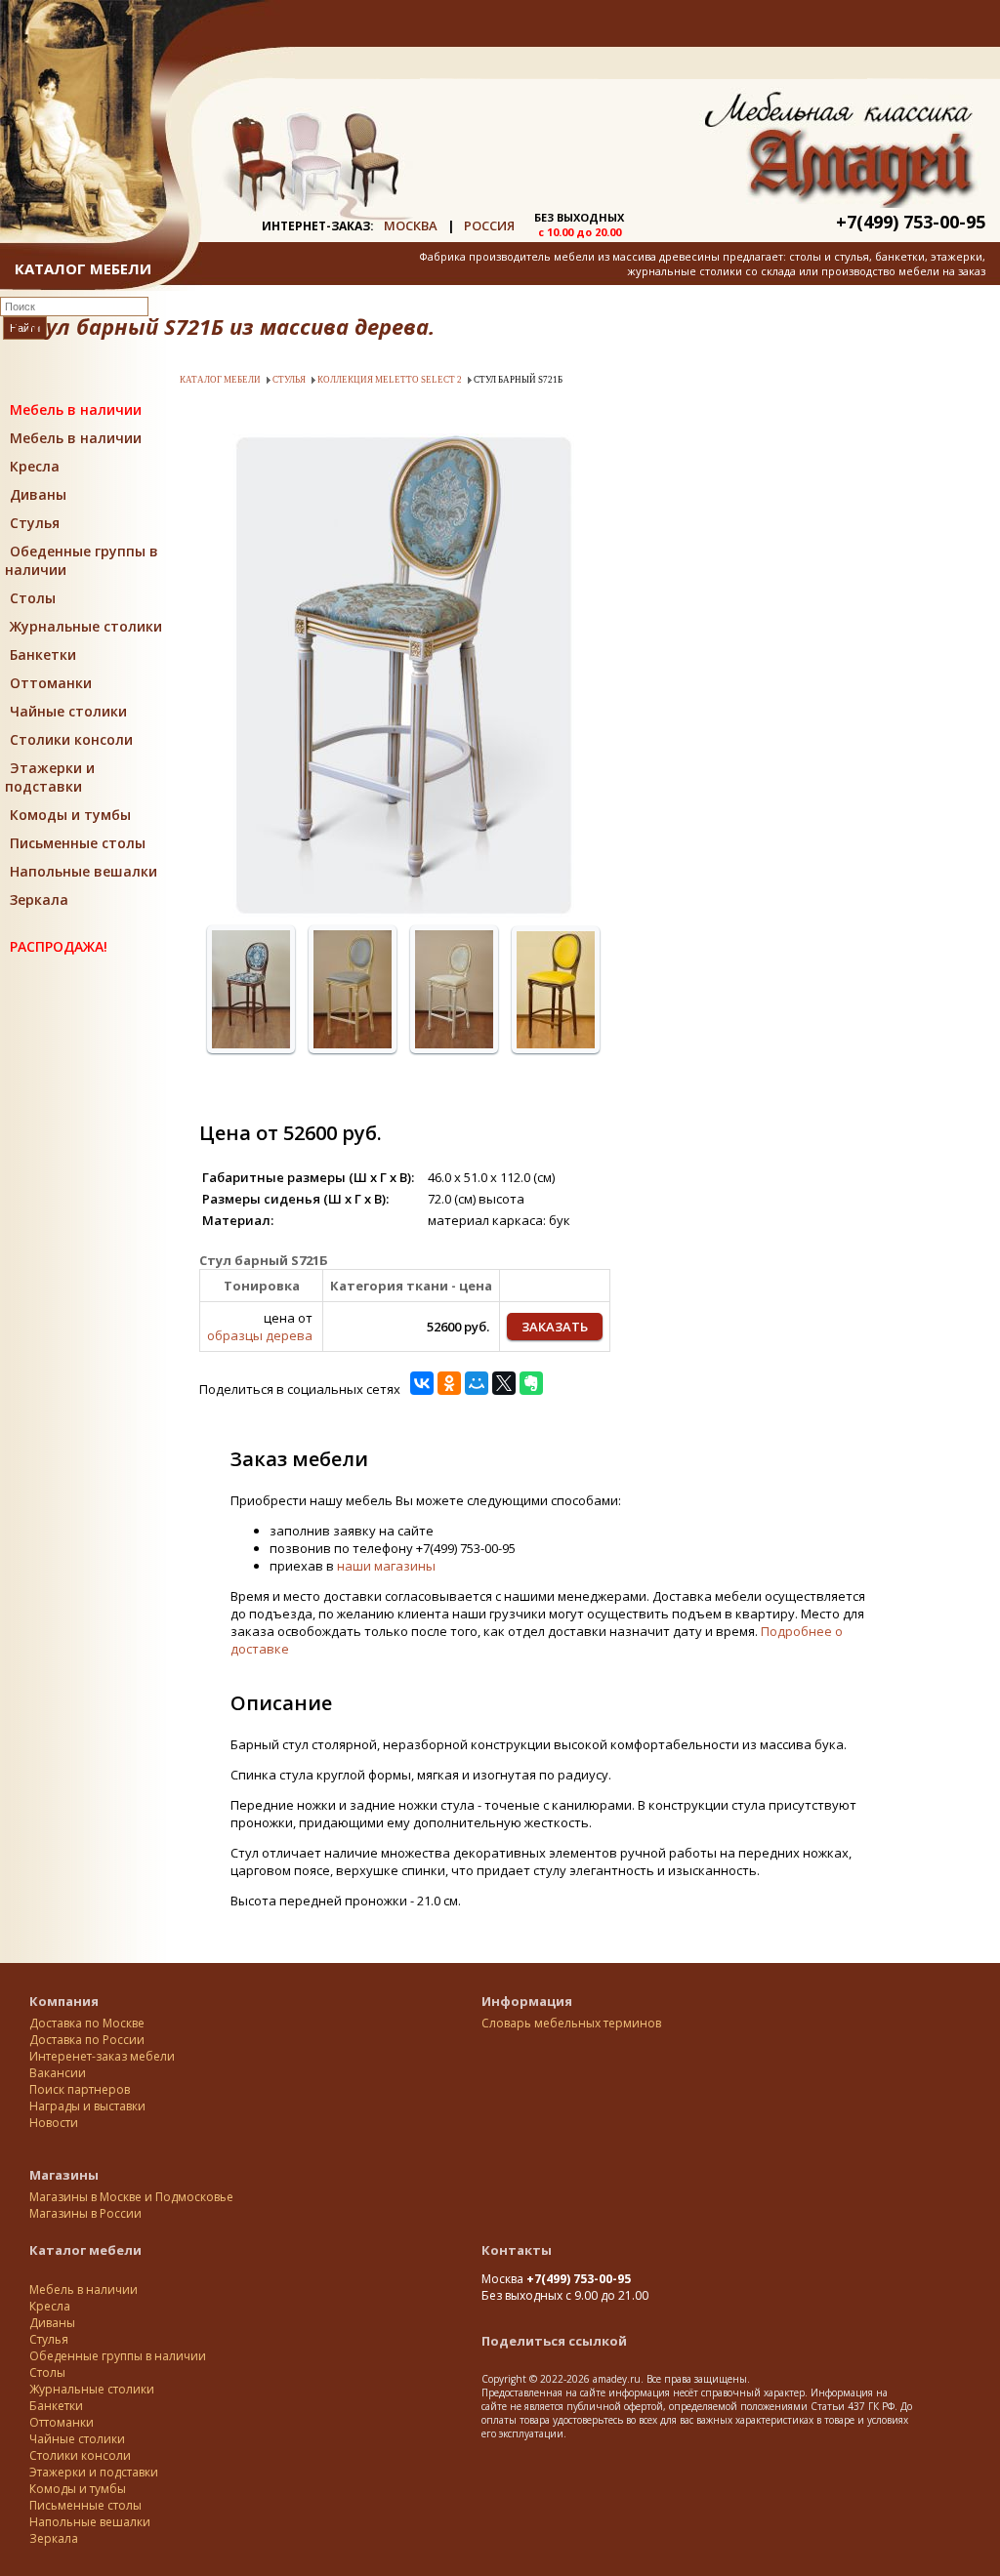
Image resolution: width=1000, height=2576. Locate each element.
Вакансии (58, 2073)
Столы (33, 598)
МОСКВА (411, 225)
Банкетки (43, 654)
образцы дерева (260, 1335)
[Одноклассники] (449, 1383)
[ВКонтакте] (422, 1383)
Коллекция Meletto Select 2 (390, 380)
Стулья (35, 523)
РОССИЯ (489, 225)
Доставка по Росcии (87, 2040)
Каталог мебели (220, 380)
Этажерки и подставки (50, 777)
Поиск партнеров (80, 2089)
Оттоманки (51, 683)
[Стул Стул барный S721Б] (403, 913)
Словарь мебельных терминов (571, 2023)
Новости (54, 2123)
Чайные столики (68, 711)
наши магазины (386, 1566)
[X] (504, 1383)
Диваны (38, 494)
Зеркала (39, 900)
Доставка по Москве (87, 2023)
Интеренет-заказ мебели (102, 2056)
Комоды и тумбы (70, 815)
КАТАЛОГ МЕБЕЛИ (83, 268)
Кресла (35, 466)
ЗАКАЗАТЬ (555, 1327)
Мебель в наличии (76, 409)
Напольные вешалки (83, 871)
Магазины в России (85, 2213)
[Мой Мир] (477, 1383)
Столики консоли (71, 739)
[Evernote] (531, 1383)
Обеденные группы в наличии (118, 2356)
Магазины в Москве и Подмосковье (131, 2197)
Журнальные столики (86, 626)
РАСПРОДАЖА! (59, 946)
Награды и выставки (87, 2106)
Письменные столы (78, 843)
